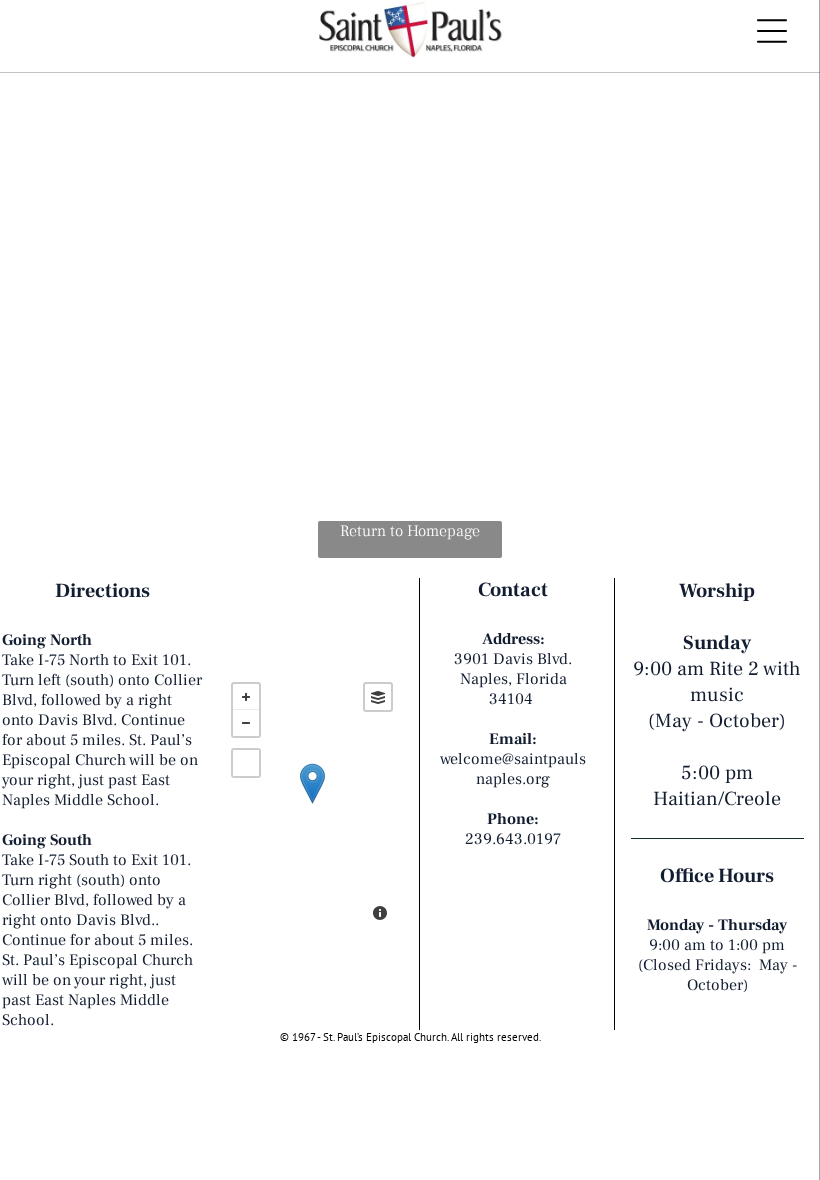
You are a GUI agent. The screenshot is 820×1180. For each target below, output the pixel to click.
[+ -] (312, 804)
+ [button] (246, 697)
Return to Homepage (410, 531)
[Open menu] (772, 31)
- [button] (246, 723)
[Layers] (378, 697)
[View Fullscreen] (246, 763)
